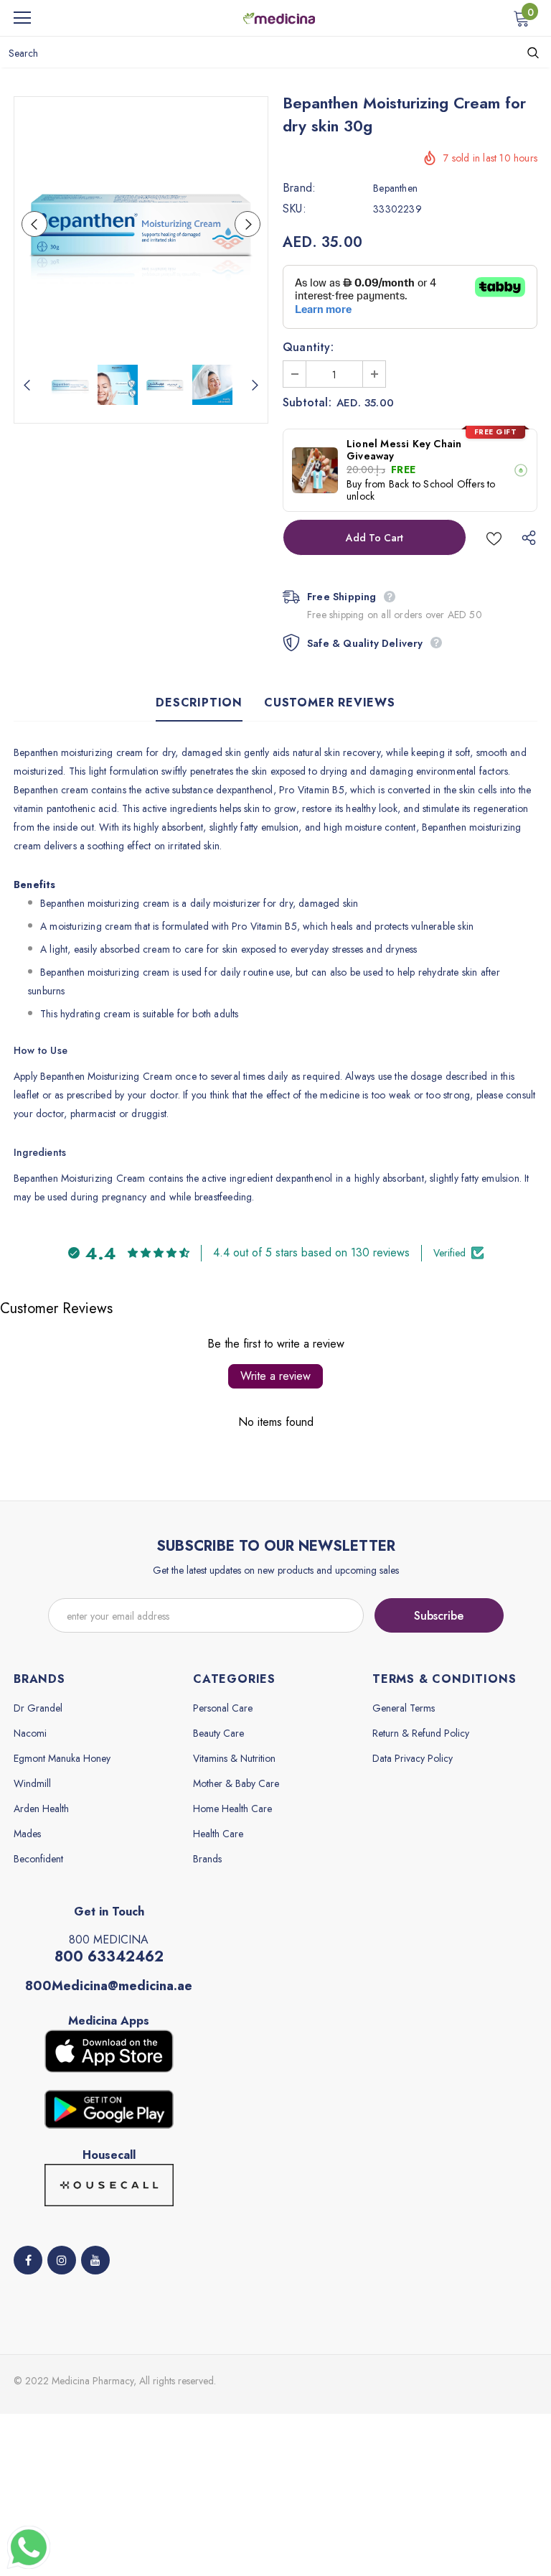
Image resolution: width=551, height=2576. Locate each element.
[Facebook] (28, 2260)
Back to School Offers (437, 484)
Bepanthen (395, 188)
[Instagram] (62, 2260)
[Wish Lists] (494, 537)
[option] (141, 224)
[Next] (248, 224)
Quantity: (308, 347)
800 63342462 (109, 1957)
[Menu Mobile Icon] (22, 18)
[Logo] (279, 17)
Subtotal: (307, 403)
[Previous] (34, 224)
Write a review (275, 1376)
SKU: (295, 209)
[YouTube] (95, 2260)
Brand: (299, 188)
